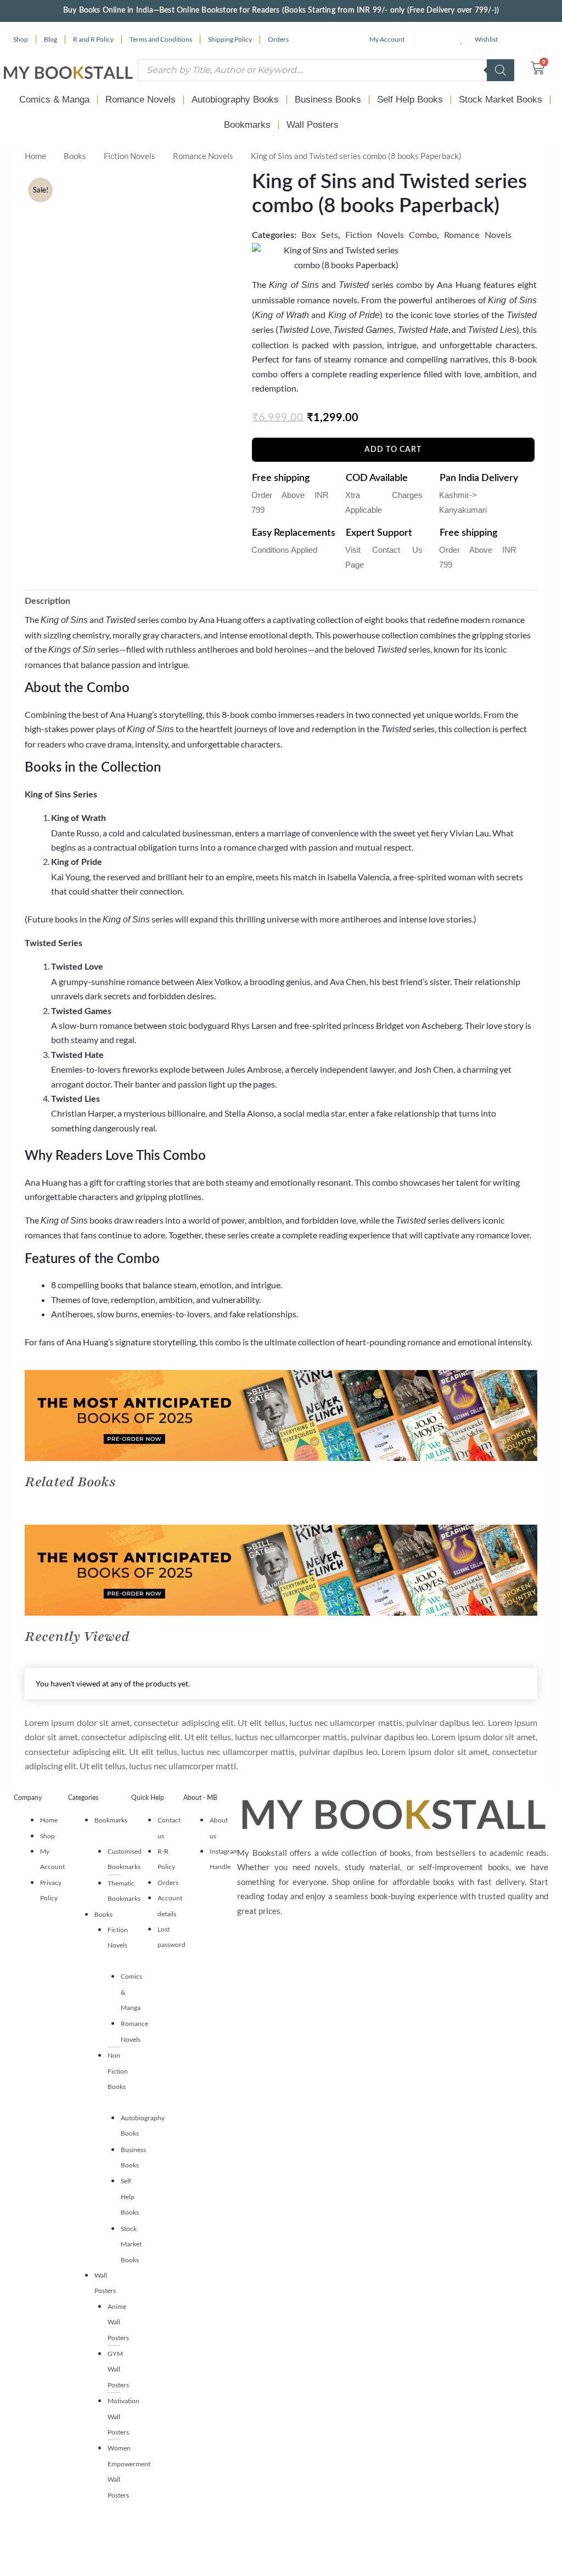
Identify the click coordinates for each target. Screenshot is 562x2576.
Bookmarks (247, 125)
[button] (107, 1828)
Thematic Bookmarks (124, 1891)
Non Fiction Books (118, 2071)
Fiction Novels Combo (391, 235)
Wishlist (486, 39)
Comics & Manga (54, 100)
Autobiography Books (235, 100)
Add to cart (393, 450)
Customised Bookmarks (125, 1859)
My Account (387, 39)
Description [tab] (47, 601)
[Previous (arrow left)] (19, 1288)
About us (219, 1828)
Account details (170, 1906)
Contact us (169, 1828)
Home (35, 156)
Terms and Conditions (161, 39)
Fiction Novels (130, 156)
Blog (50, 39)
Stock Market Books (501, 100)
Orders (278, 39)
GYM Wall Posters (118, 2369)
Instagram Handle (224, 1859)
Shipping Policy (230, 39)
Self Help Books (410, 100)
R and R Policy (93, 39)
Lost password (172, 1937)
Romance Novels (140, 100)
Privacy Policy (51, 1890)
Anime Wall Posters (118, 2322)
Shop (21, 39)
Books (75, 156)
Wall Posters (313, 125)
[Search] (501, 70)
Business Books (328, 100)
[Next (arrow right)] (543, 1288)
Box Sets (320, 235)
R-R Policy (166, 1859)
